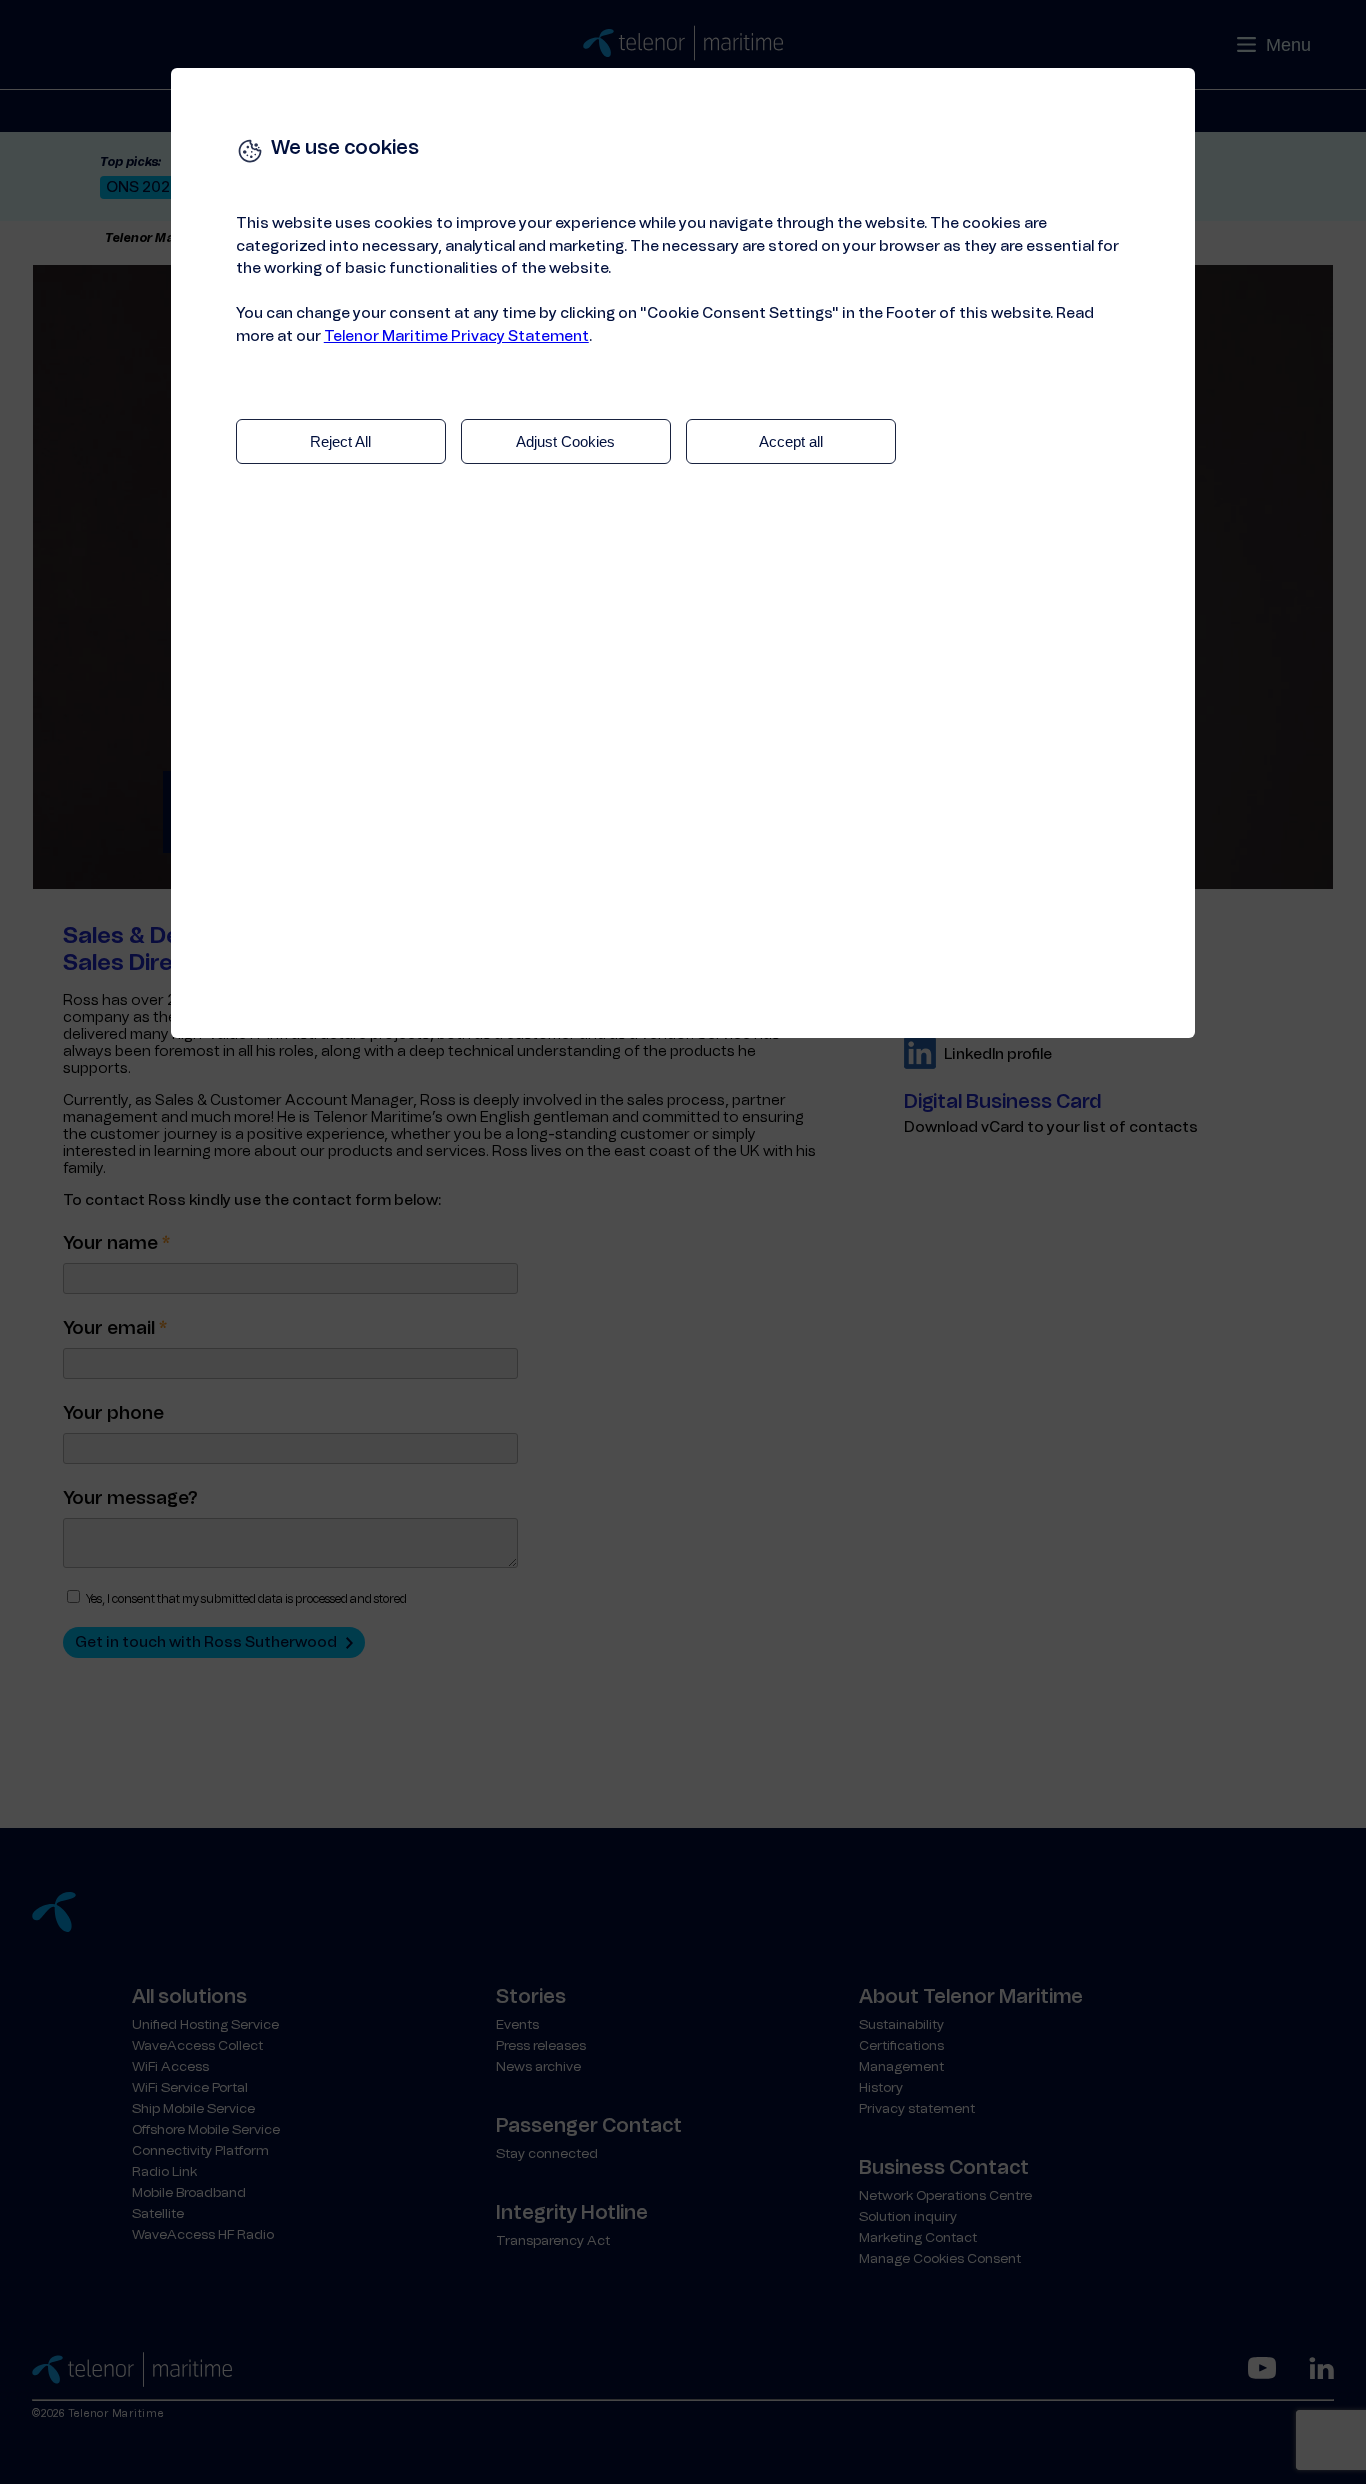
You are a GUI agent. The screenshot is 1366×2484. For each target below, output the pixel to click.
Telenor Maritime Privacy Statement (456, 336)
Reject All (340, 441)
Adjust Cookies (565, 441)
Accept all (791, 441)
